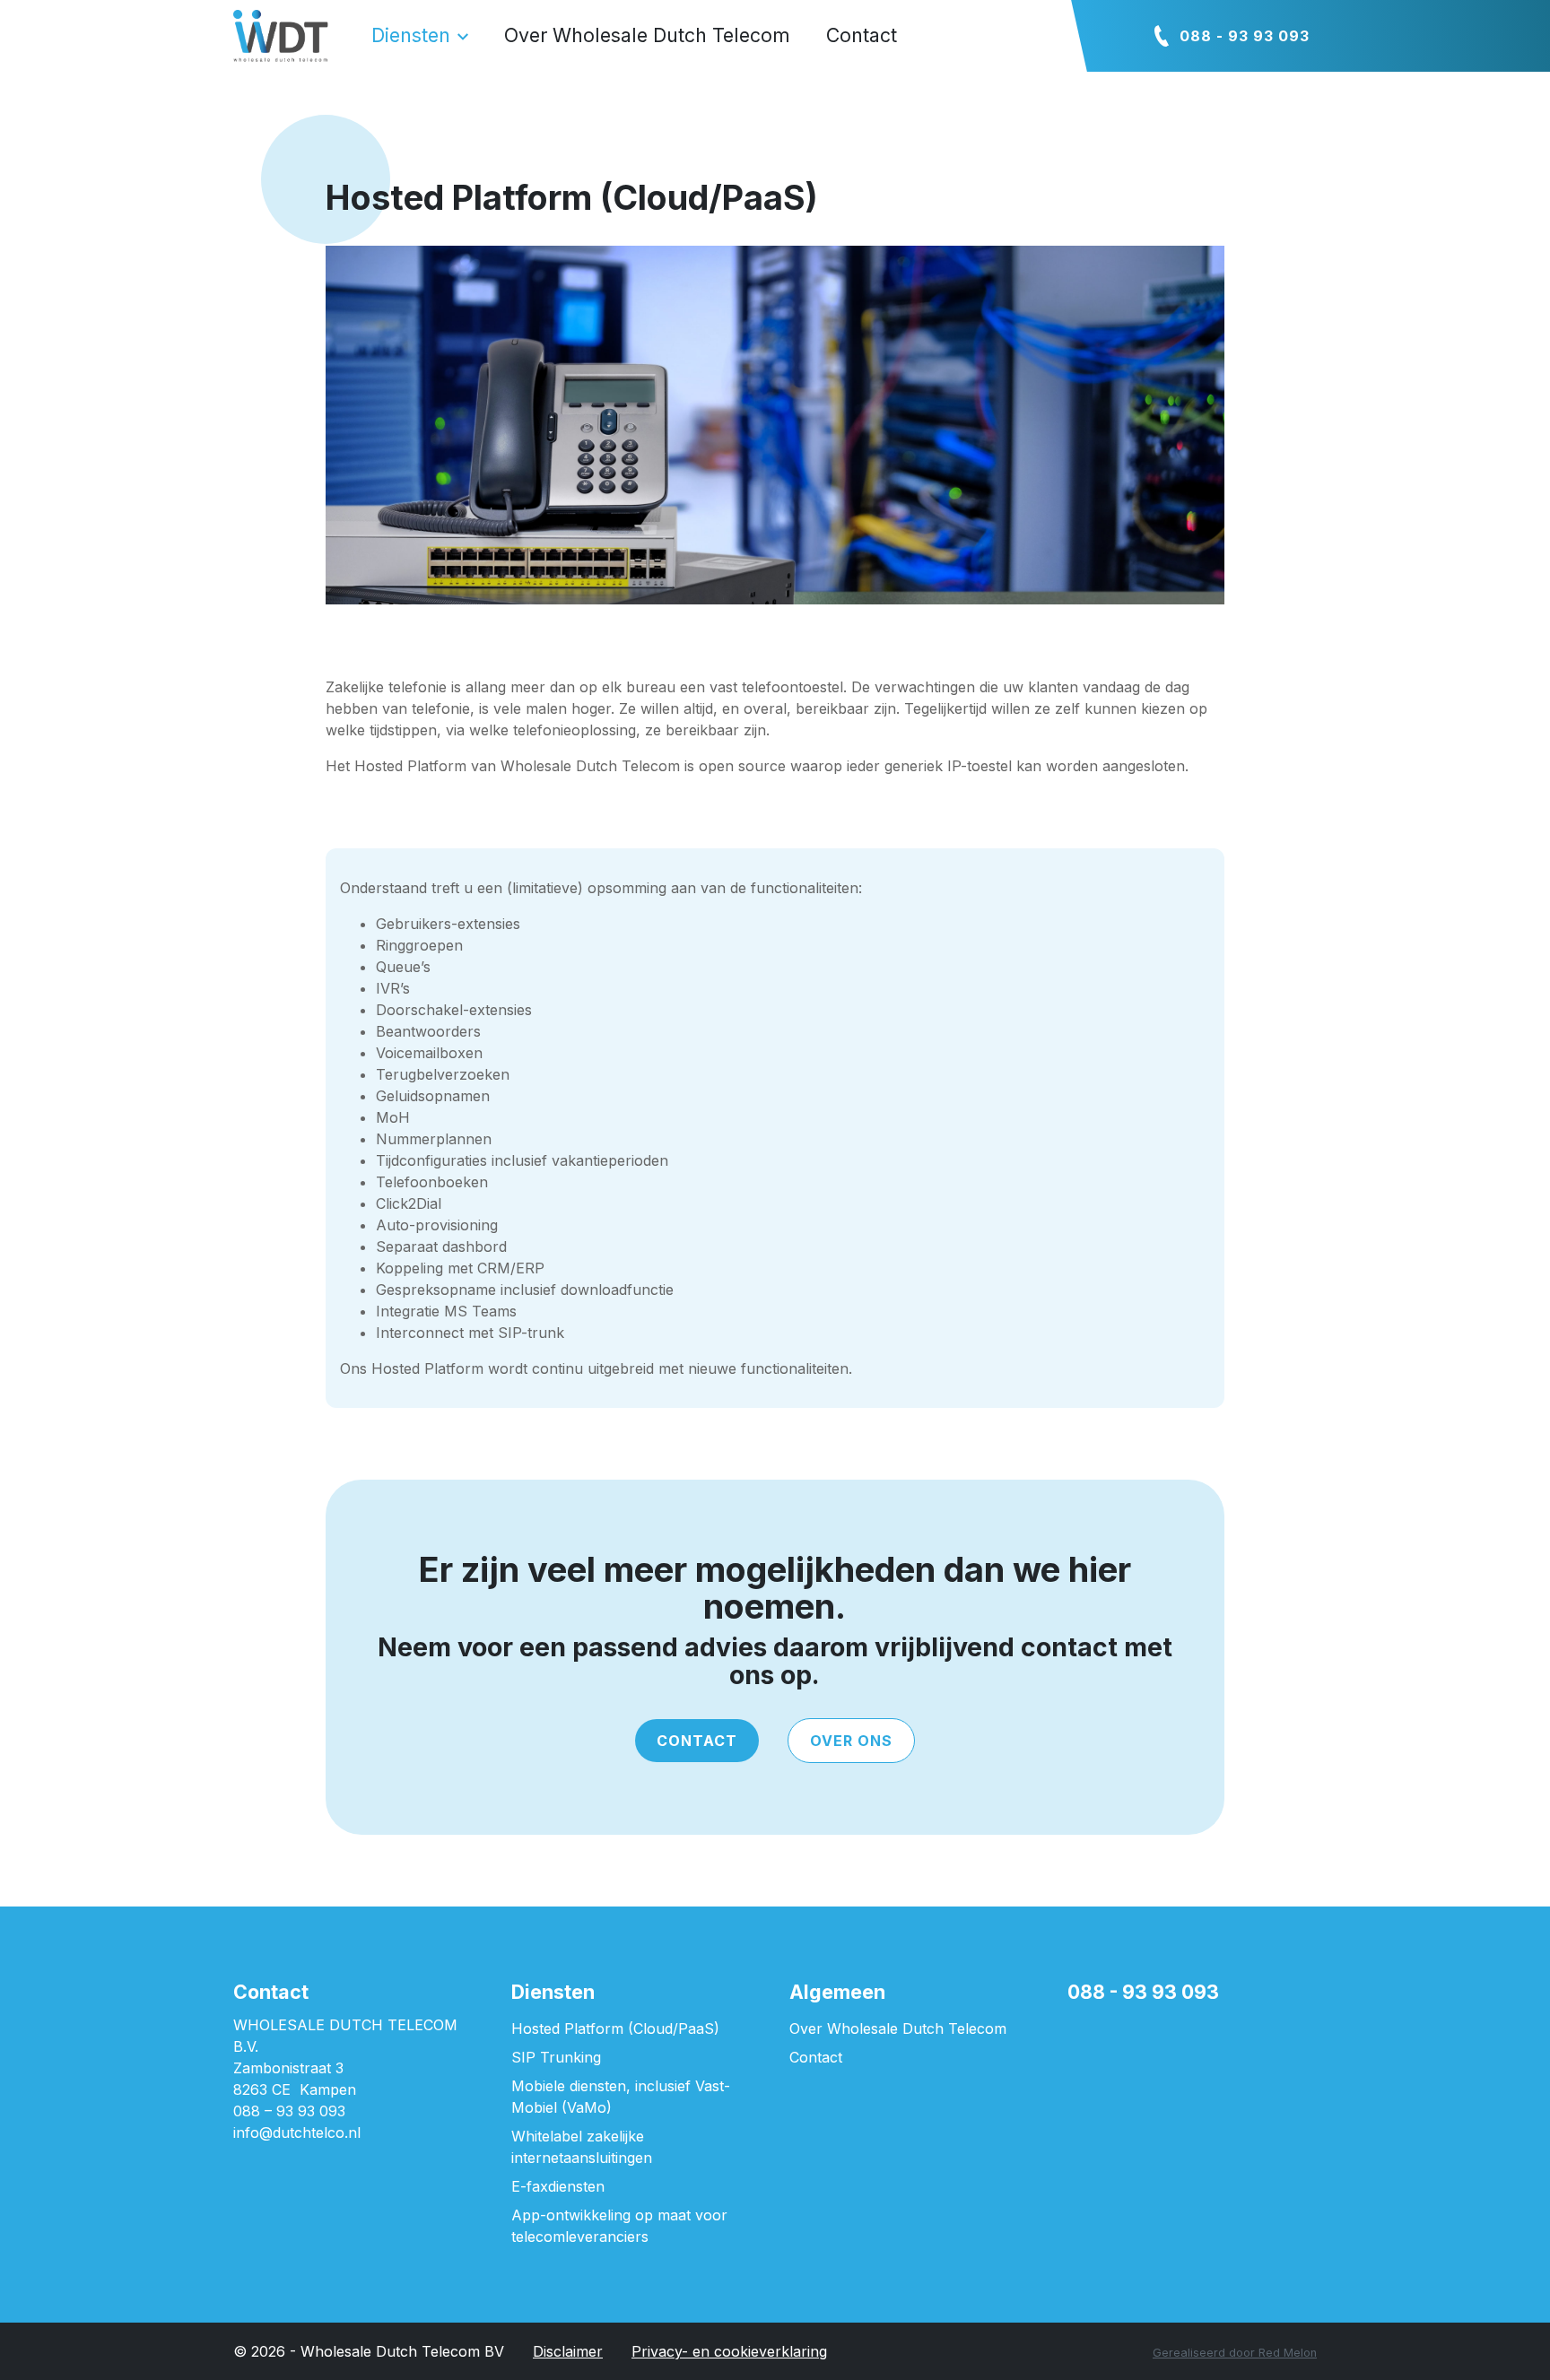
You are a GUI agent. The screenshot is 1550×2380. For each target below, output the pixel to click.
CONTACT (697, 1741)
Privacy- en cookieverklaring (729, 2351)
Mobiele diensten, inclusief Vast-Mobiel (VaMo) (621, 2097)
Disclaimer (568, 2351)
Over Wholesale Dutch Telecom (647, 35)
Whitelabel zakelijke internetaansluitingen (582, 2147)
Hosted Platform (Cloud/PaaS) (615, 2028)
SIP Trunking (556, 2057)
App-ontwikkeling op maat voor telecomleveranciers (619, 2226)
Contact (862, 35)
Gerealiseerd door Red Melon (1235, 2353)
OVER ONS (851, 1741)
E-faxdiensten (558, 2186)
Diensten (411, 35)
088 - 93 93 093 (1245, 36)
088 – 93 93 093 (289, 2111)
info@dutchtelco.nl (297, 2132)
